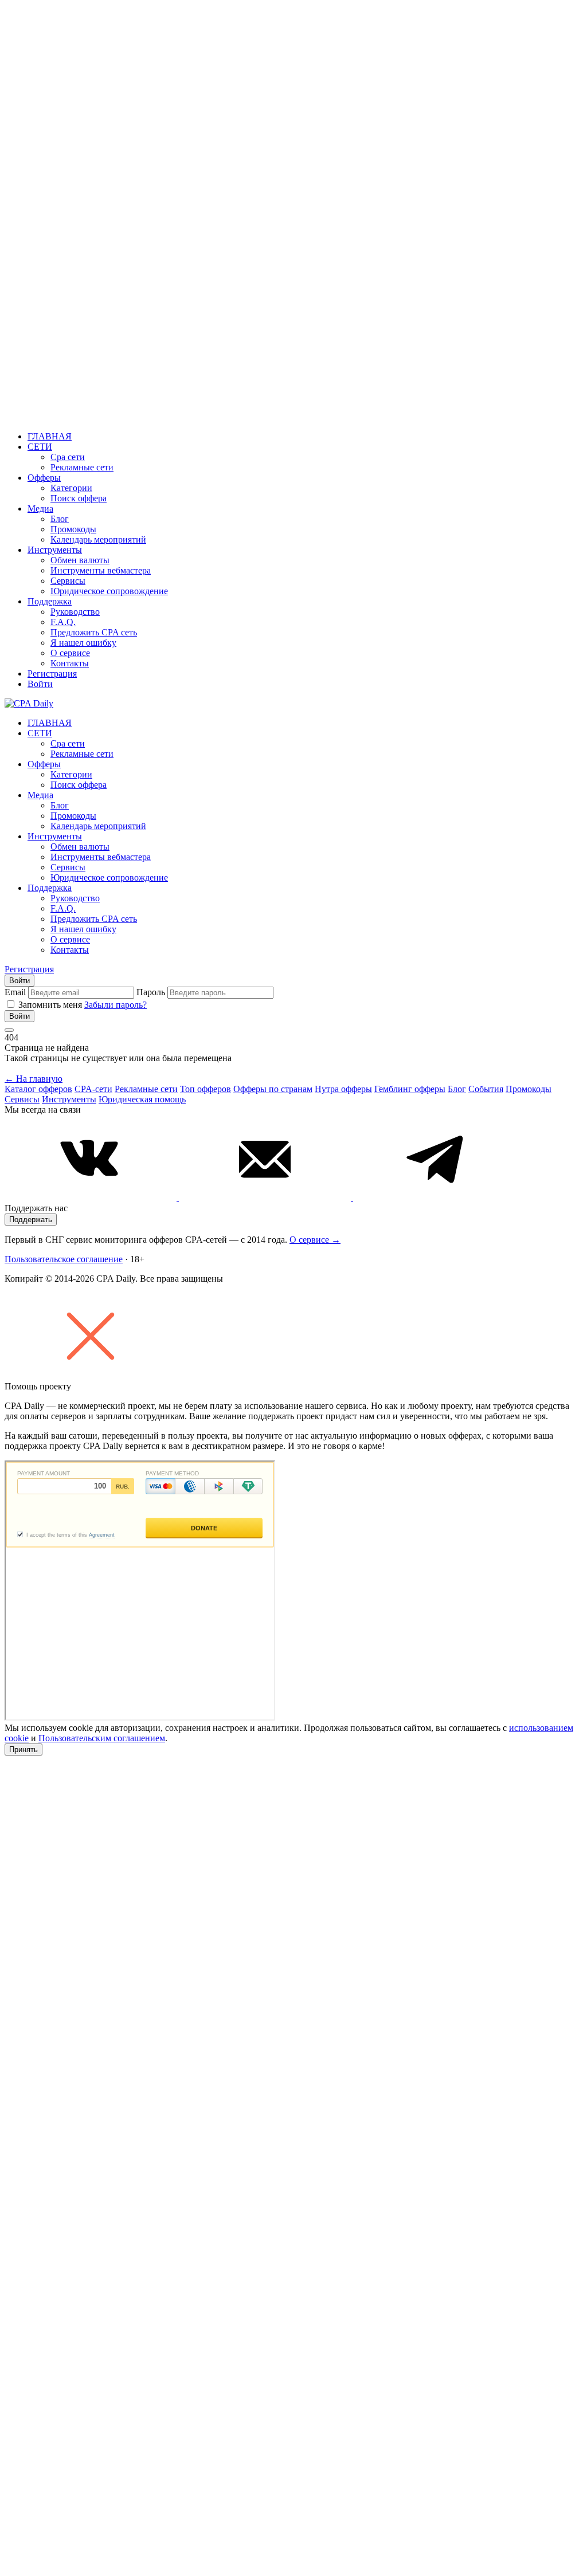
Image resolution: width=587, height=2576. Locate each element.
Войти (40, 684)
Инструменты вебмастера (101, 570)
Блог (60, 519)
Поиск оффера (79, 498)
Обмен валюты (80, 560)
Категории (71, 488)
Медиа (40, 508)
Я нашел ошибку (83, 643)
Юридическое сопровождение (109, 591)
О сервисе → (315, 1240)
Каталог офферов (38, 1089)
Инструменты (55, 550)
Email (15, 992)
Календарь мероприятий (98, 539)
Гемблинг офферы (410, 1089)
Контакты (70, 663)
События (486, 1089)
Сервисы (68, 581)
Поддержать (31, 1220)
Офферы (44, 478)
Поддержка (50, 601)
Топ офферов (206, 1089)
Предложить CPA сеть (94, 632)
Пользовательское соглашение (64, 1259)
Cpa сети (68, 457)
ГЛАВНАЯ (50, 436)
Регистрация (52, 674)
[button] (293, 1337)
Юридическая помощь (142, 1099)
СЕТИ (40, 447)
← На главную (34, 1079)
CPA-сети (93, 1089)
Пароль (151, 992)
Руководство (75, 612)
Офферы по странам (273, 1089)
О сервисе (70, 653)
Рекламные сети (82, 467)
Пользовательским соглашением (102, 1738)
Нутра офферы (343, 1089)
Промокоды (73, 529)
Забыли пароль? (116, 1005)
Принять (24, 1750)
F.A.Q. (63, 622)
